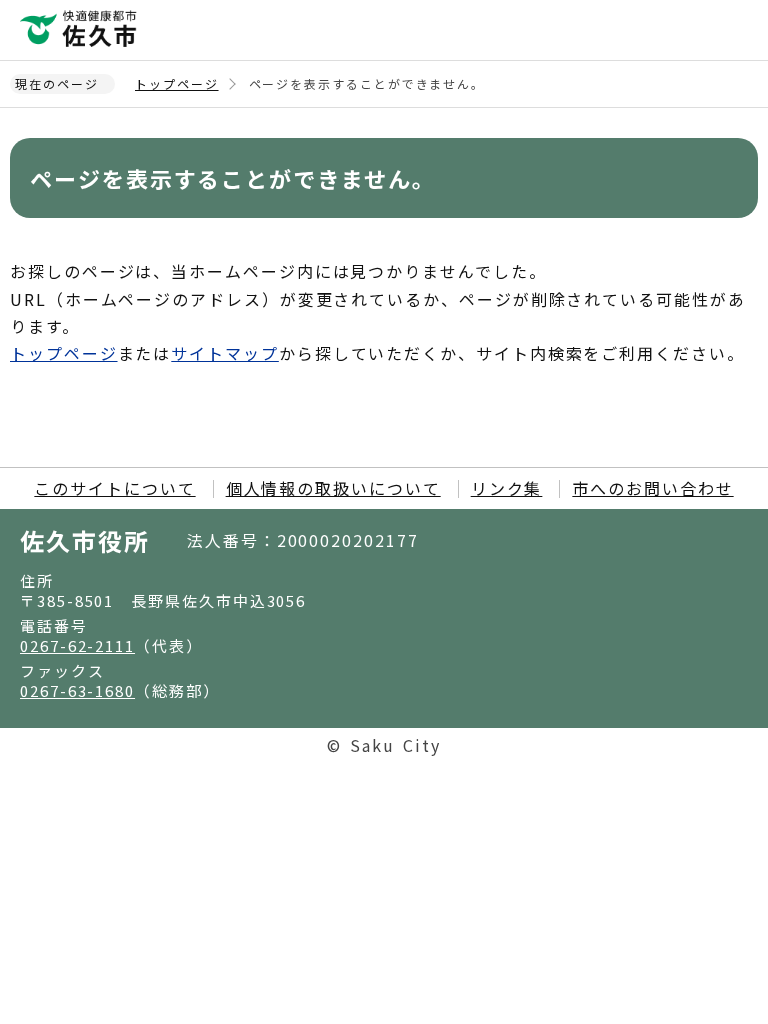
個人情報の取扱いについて (333, 488)
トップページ (177, 83)
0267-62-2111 (77, 645)
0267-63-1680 (77, 690)
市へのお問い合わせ (652, 488)
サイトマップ (225, 353)
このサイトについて (114, 488)
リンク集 (507, 488)
